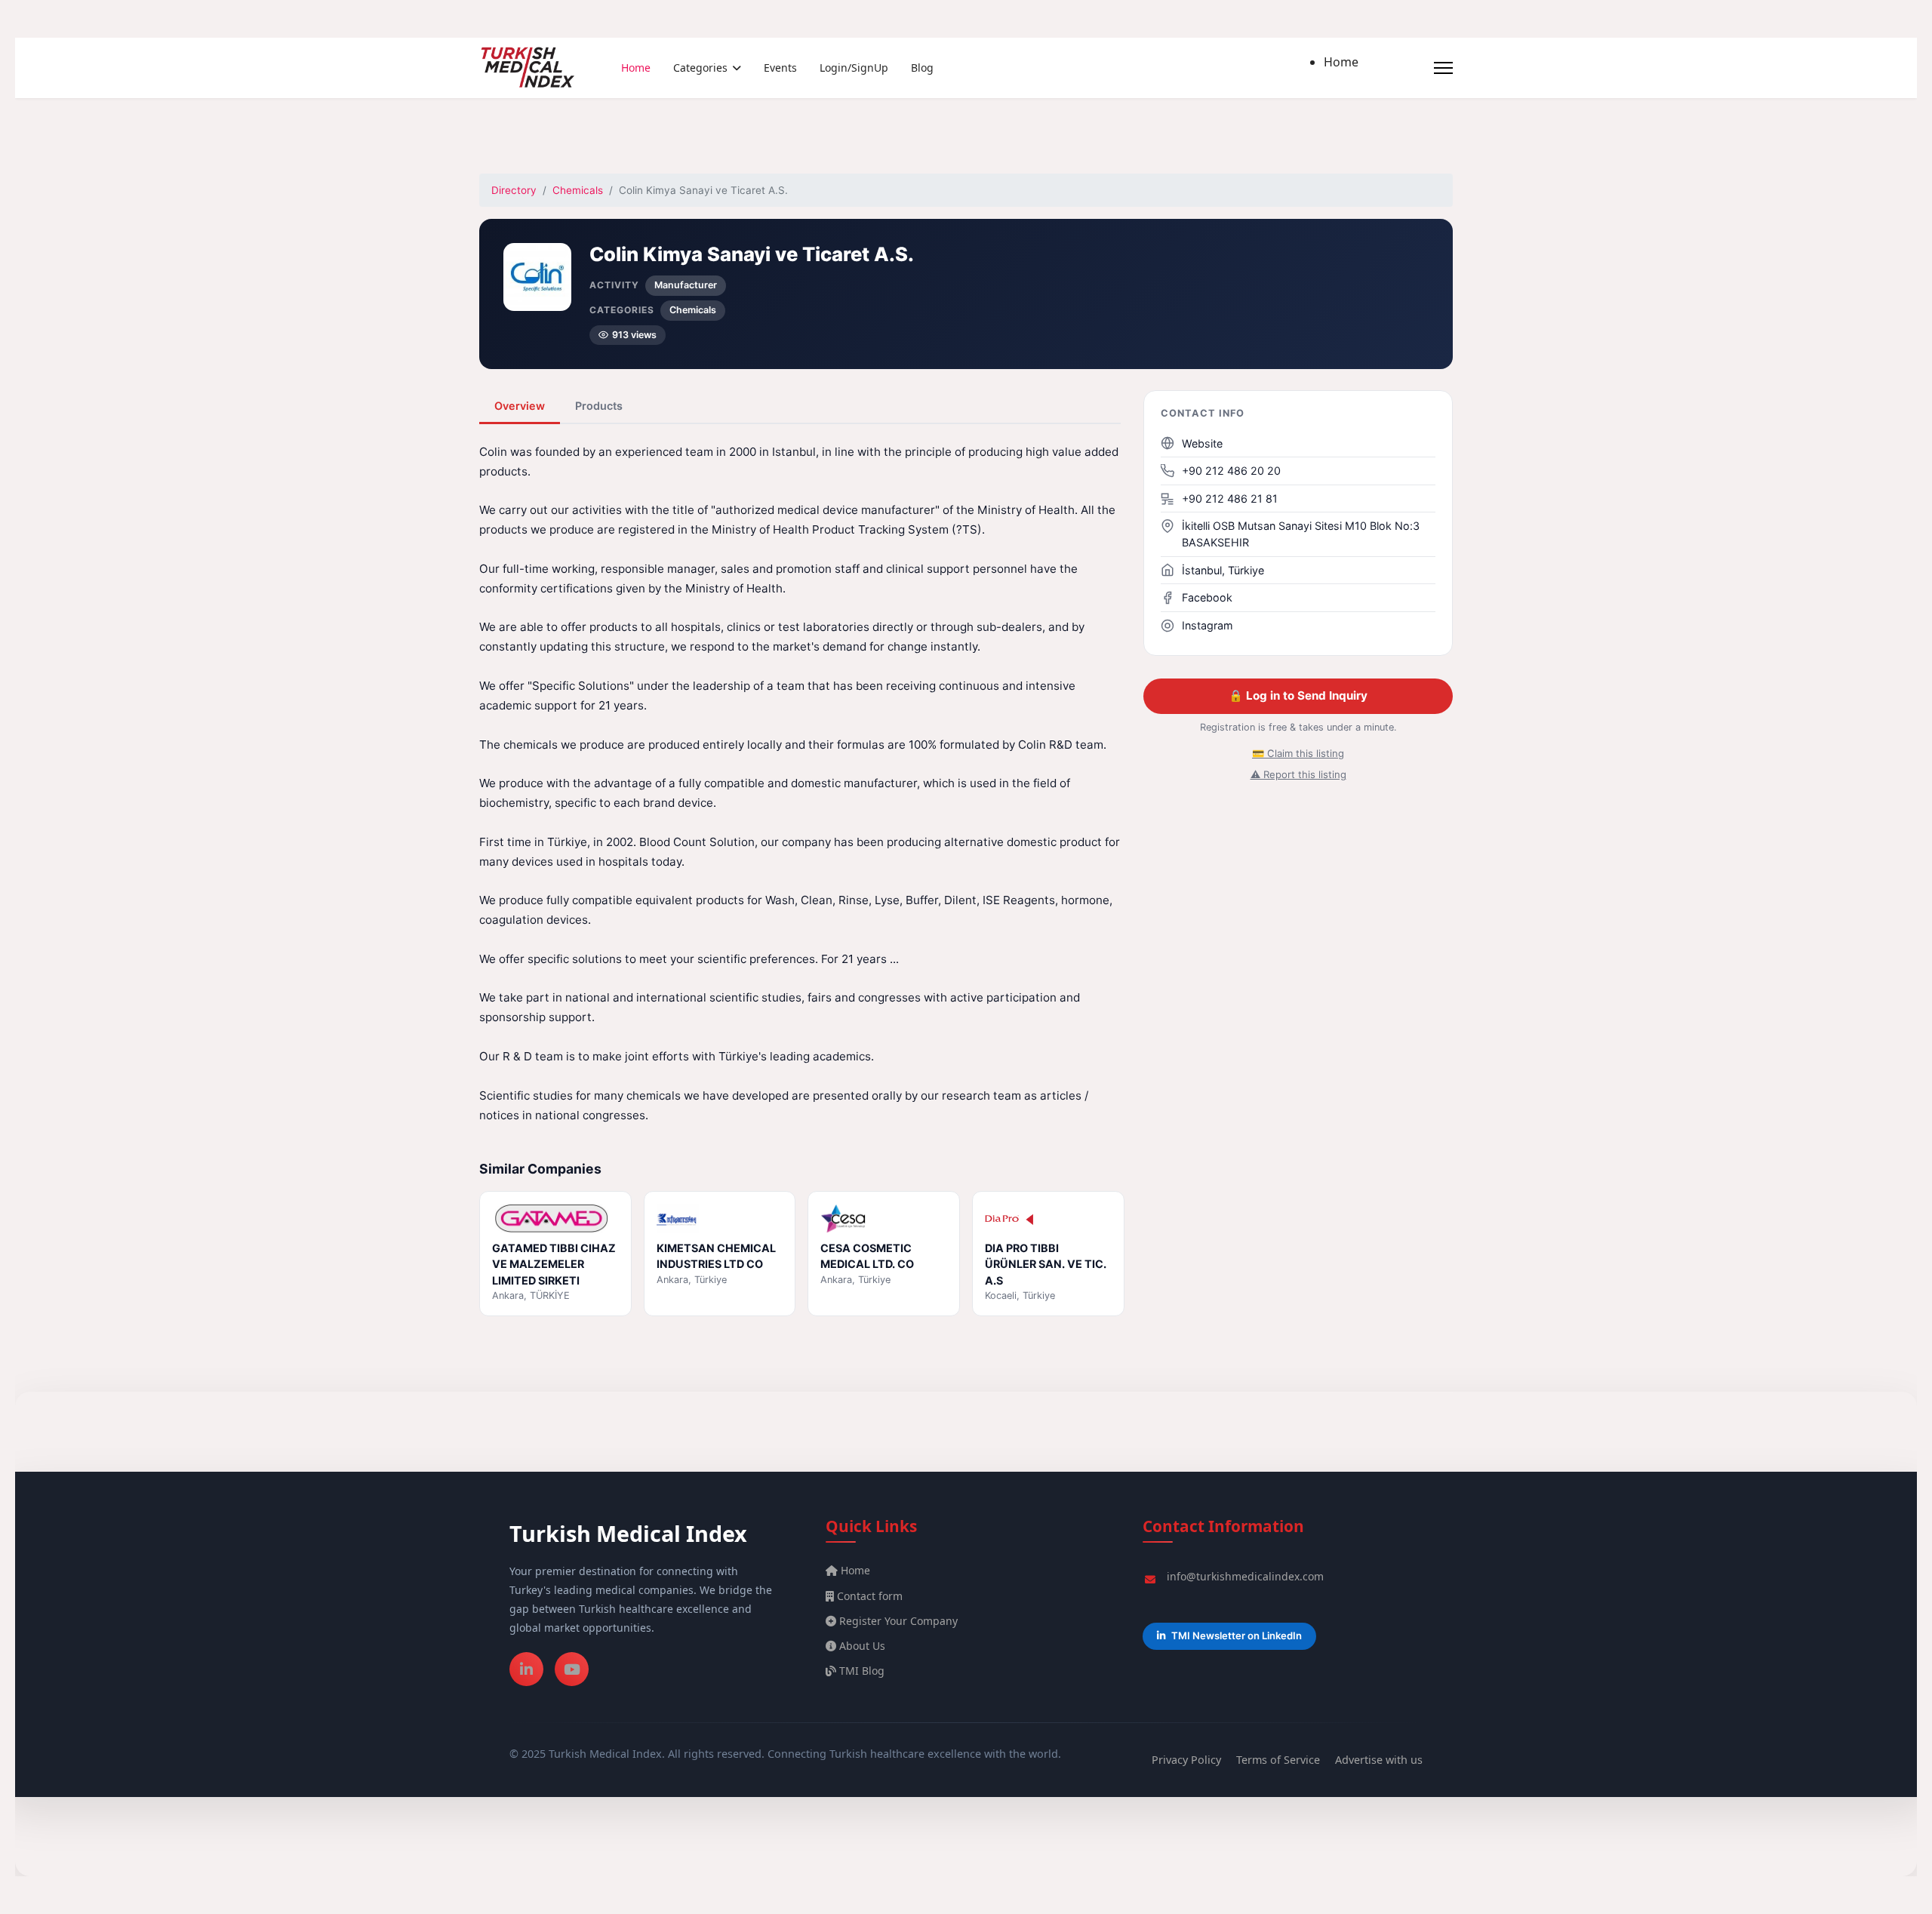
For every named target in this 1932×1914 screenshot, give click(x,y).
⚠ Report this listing (1298, 774)
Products (599, 406)
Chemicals (578, 190)
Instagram (1207, 625)
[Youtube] (572, 1669)
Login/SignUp (854, 68)
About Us (861, 1646)
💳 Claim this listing (1298, 753)
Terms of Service (1278, 1760)
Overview (520, 406)
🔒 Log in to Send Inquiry (1298, 695)
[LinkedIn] (526, 1669)
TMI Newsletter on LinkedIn (1237, 1636)
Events (780, 68)
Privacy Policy (1186, 1760)
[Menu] (1443, 68)
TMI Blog (860, 1671)
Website (1202, 443)
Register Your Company (897, 1621)
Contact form (868, 1596)
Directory (514, 190)
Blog (922, 68)
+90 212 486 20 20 (1231, 471)
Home (636, 68)
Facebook (1207, 597)
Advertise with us (1379, 1760)
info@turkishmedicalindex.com (1245, 1576)
